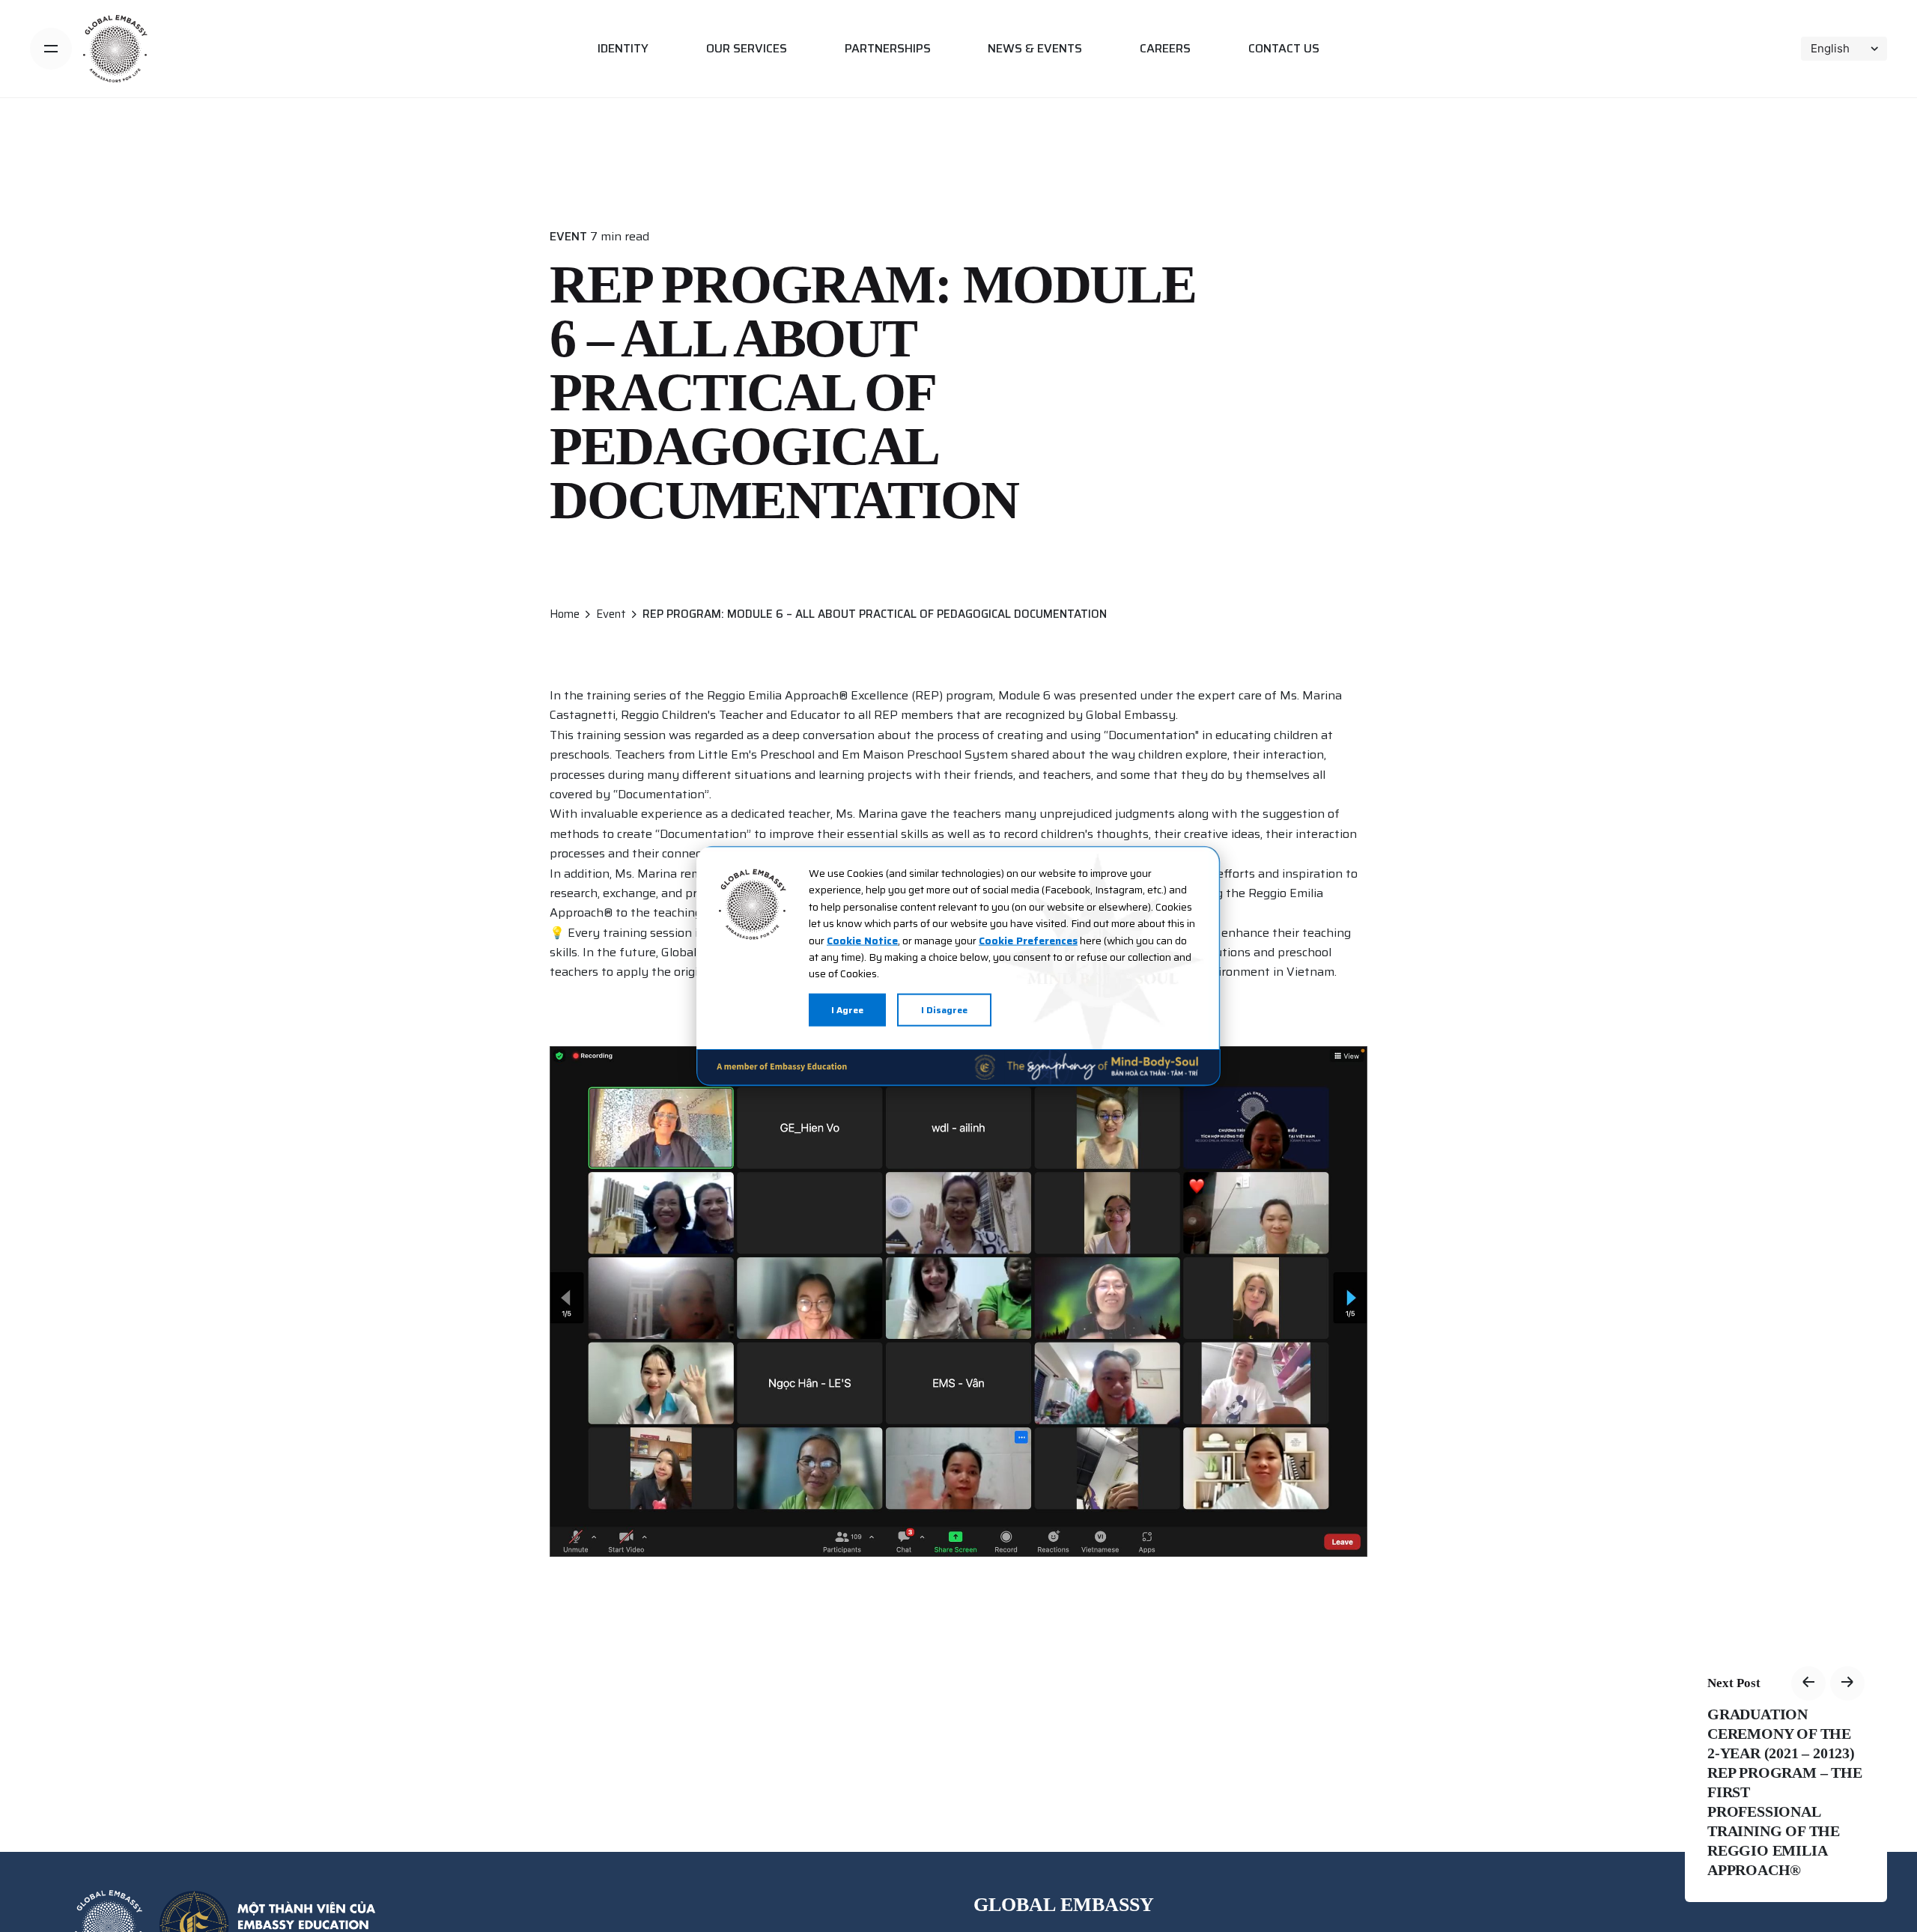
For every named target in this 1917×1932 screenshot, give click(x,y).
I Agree (847, 1009)
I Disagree (944, 1009)
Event (568, 236)
